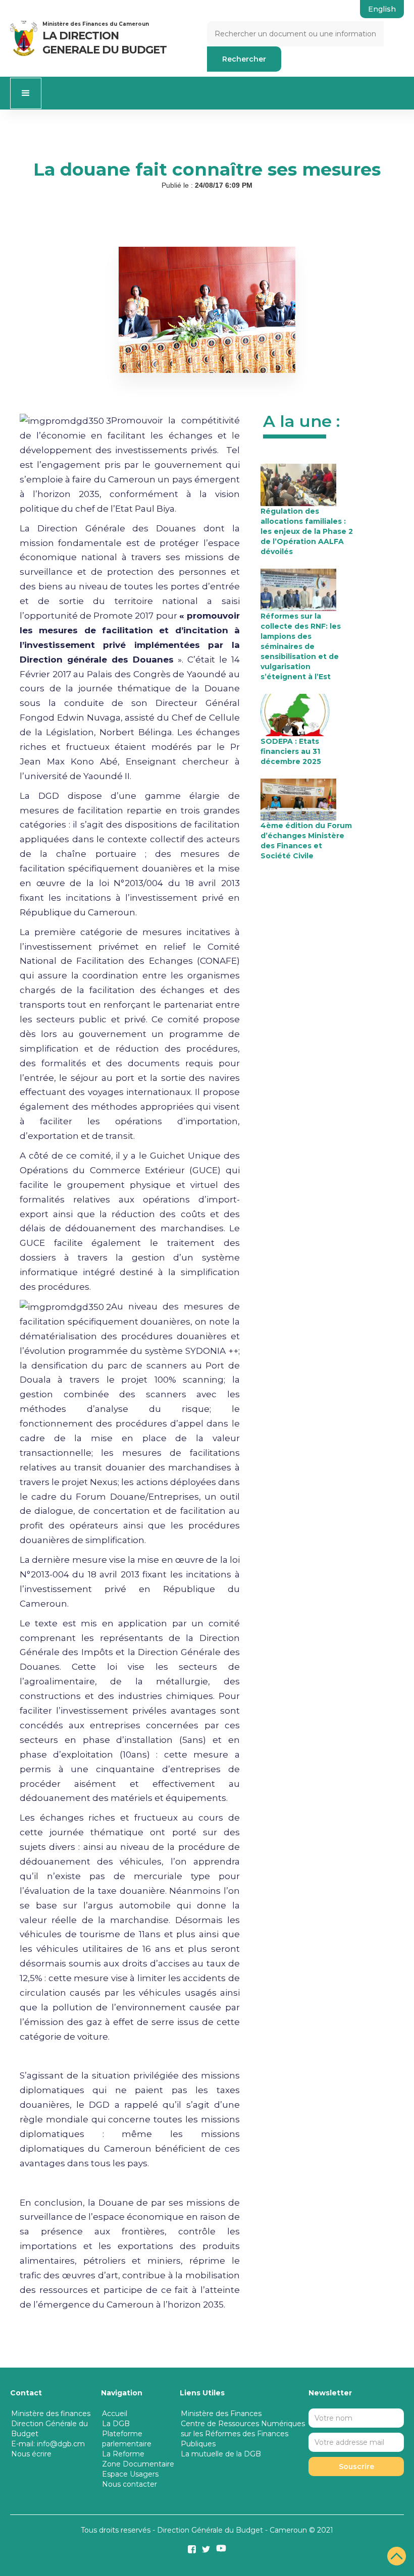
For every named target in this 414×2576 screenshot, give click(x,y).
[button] (26, 93)
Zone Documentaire (138, 2464)
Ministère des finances (51, 2414)
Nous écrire (31, 2454)
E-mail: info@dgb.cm (48, 2444)
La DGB (116, 2424)
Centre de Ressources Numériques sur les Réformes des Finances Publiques (243, 2434)
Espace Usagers (130, 2474)
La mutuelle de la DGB (221, 2454)
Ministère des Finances (221, 2414)
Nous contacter (130, 2484)
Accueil (115, 2414)
